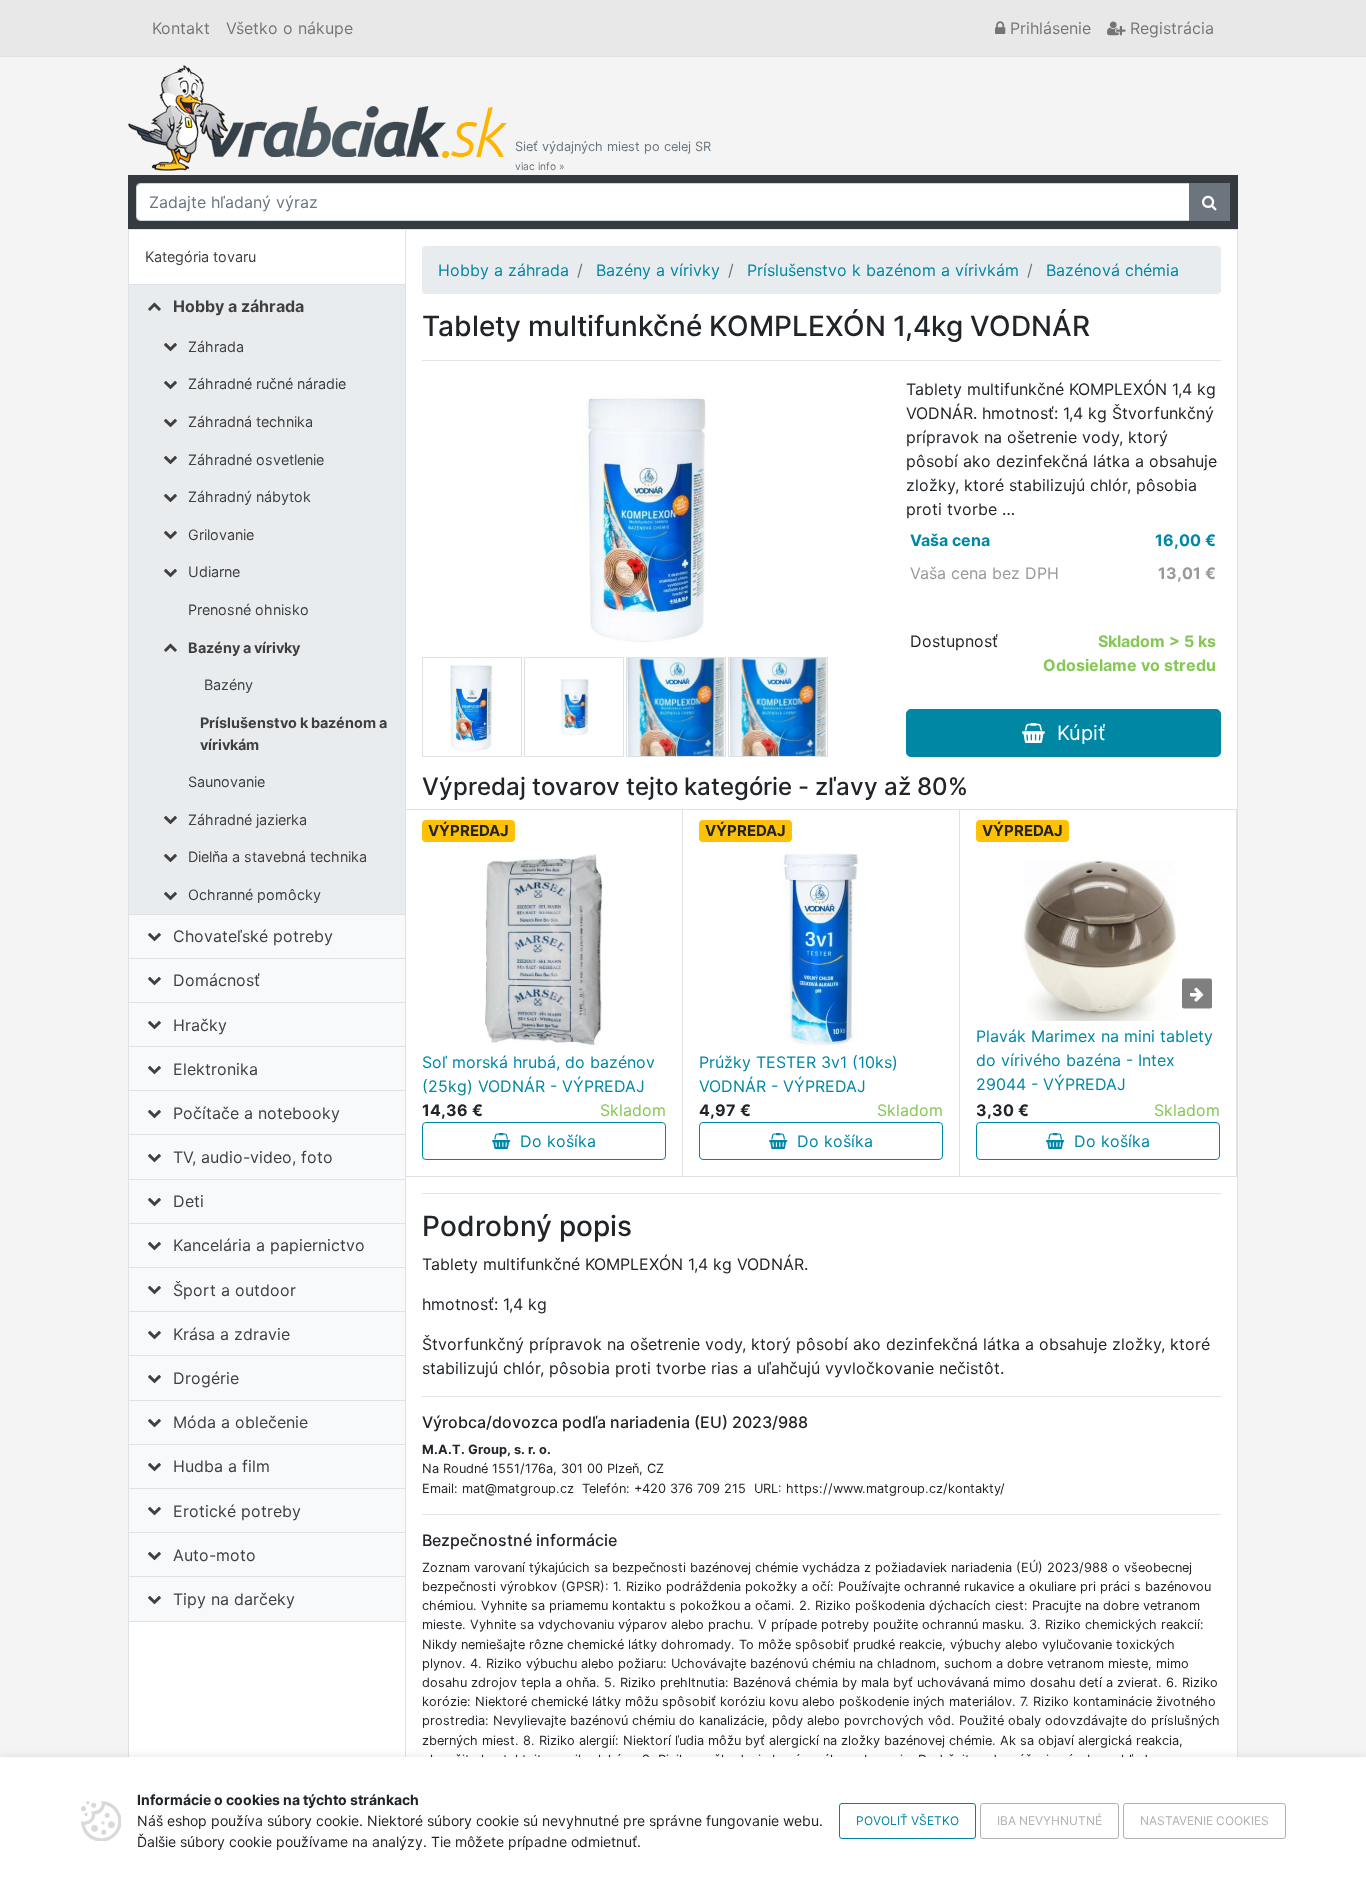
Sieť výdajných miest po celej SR (613, 155)
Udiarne (214, 571)
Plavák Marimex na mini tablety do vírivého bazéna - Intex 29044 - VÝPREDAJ (1094, 1060)
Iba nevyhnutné (1049, 1820)
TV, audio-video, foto (253, 1157)
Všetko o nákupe (289, 28)
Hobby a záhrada (238, 306)
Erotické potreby (237, 1511)
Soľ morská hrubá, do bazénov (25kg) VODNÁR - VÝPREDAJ (538, 1074)
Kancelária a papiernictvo (269, 1245)
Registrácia (1169, 28)
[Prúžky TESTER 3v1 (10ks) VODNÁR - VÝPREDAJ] (821, 950)
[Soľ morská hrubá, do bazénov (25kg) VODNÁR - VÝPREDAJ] (544, 950)
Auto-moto (214, 1555)
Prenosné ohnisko (248, 609)
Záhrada (216, 346)
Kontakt (181, 28)
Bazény (228, 684)
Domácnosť (216, 980)
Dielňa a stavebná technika (277, 856)
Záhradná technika (250, 421)
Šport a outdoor (234, 1290)
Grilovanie (221, 534)
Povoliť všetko (907, 1820)
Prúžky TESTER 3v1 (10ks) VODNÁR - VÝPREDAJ (798, 1074)
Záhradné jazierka (247, 819)
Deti (188, 1201)
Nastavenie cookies (1204, 1820)
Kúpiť (1075, 733)
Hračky (200, 1025)
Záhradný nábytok (249, 496)
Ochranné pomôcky (254, 894)
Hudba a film (221, 1466)
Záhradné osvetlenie (256, 459)
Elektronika (215, 1069)
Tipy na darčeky (234, 1599)
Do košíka (553, 1141)
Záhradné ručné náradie (267, 383)
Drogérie (206, 1378)
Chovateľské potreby (253, 936)
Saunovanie (226, 781)
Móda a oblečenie (240, 1422)
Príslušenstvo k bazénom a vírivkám (293, 733)
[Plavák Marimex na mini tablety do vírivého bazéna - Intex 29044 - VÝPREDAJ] (1098, 935)
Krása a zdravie (231, 1334)
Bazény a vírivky (244, 647)
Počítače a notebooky (256, 1113)
